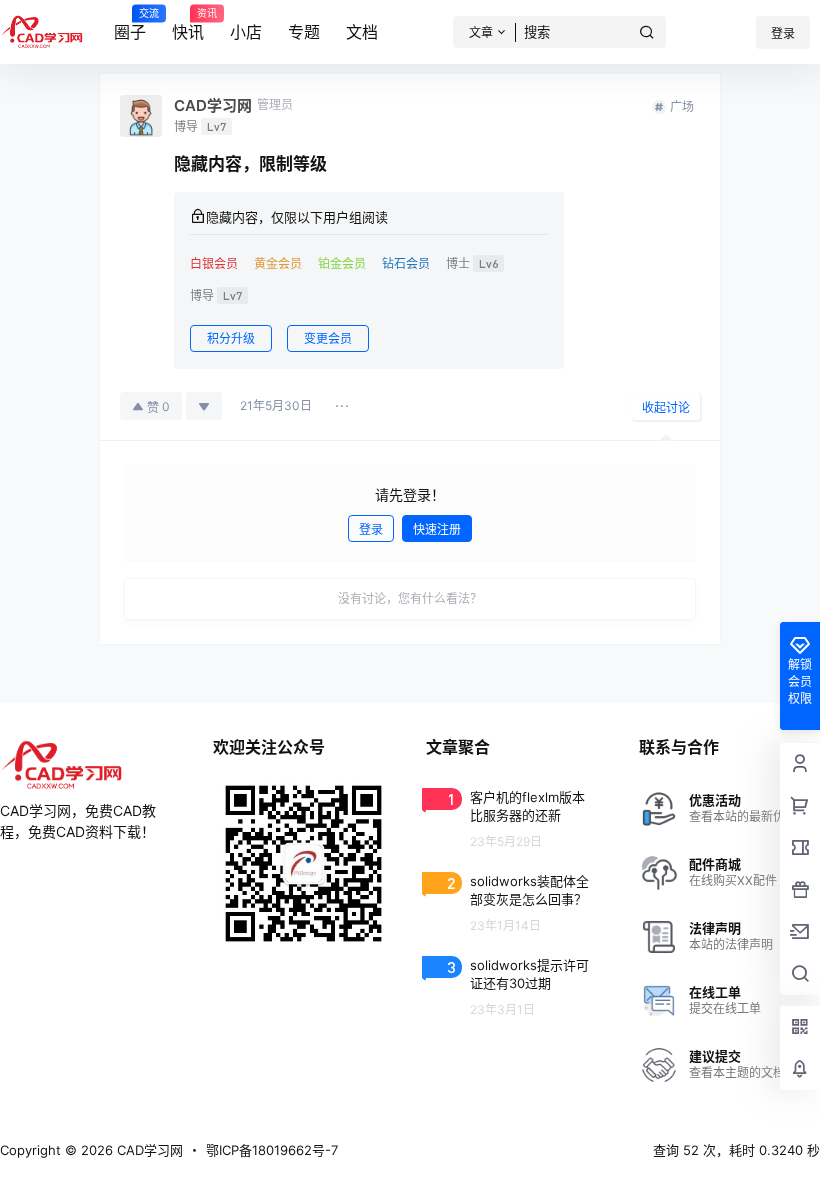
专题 (304, 32)
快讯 (188, 25)
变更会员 (328, 338)
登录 (783, 33)
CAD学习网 (148, 1150)
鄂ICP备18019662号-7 (272, 1150)
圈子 (130, 25)
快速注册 (437, 529)
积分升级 (231, 338)
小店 (246, 32)
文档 (362, 32)
